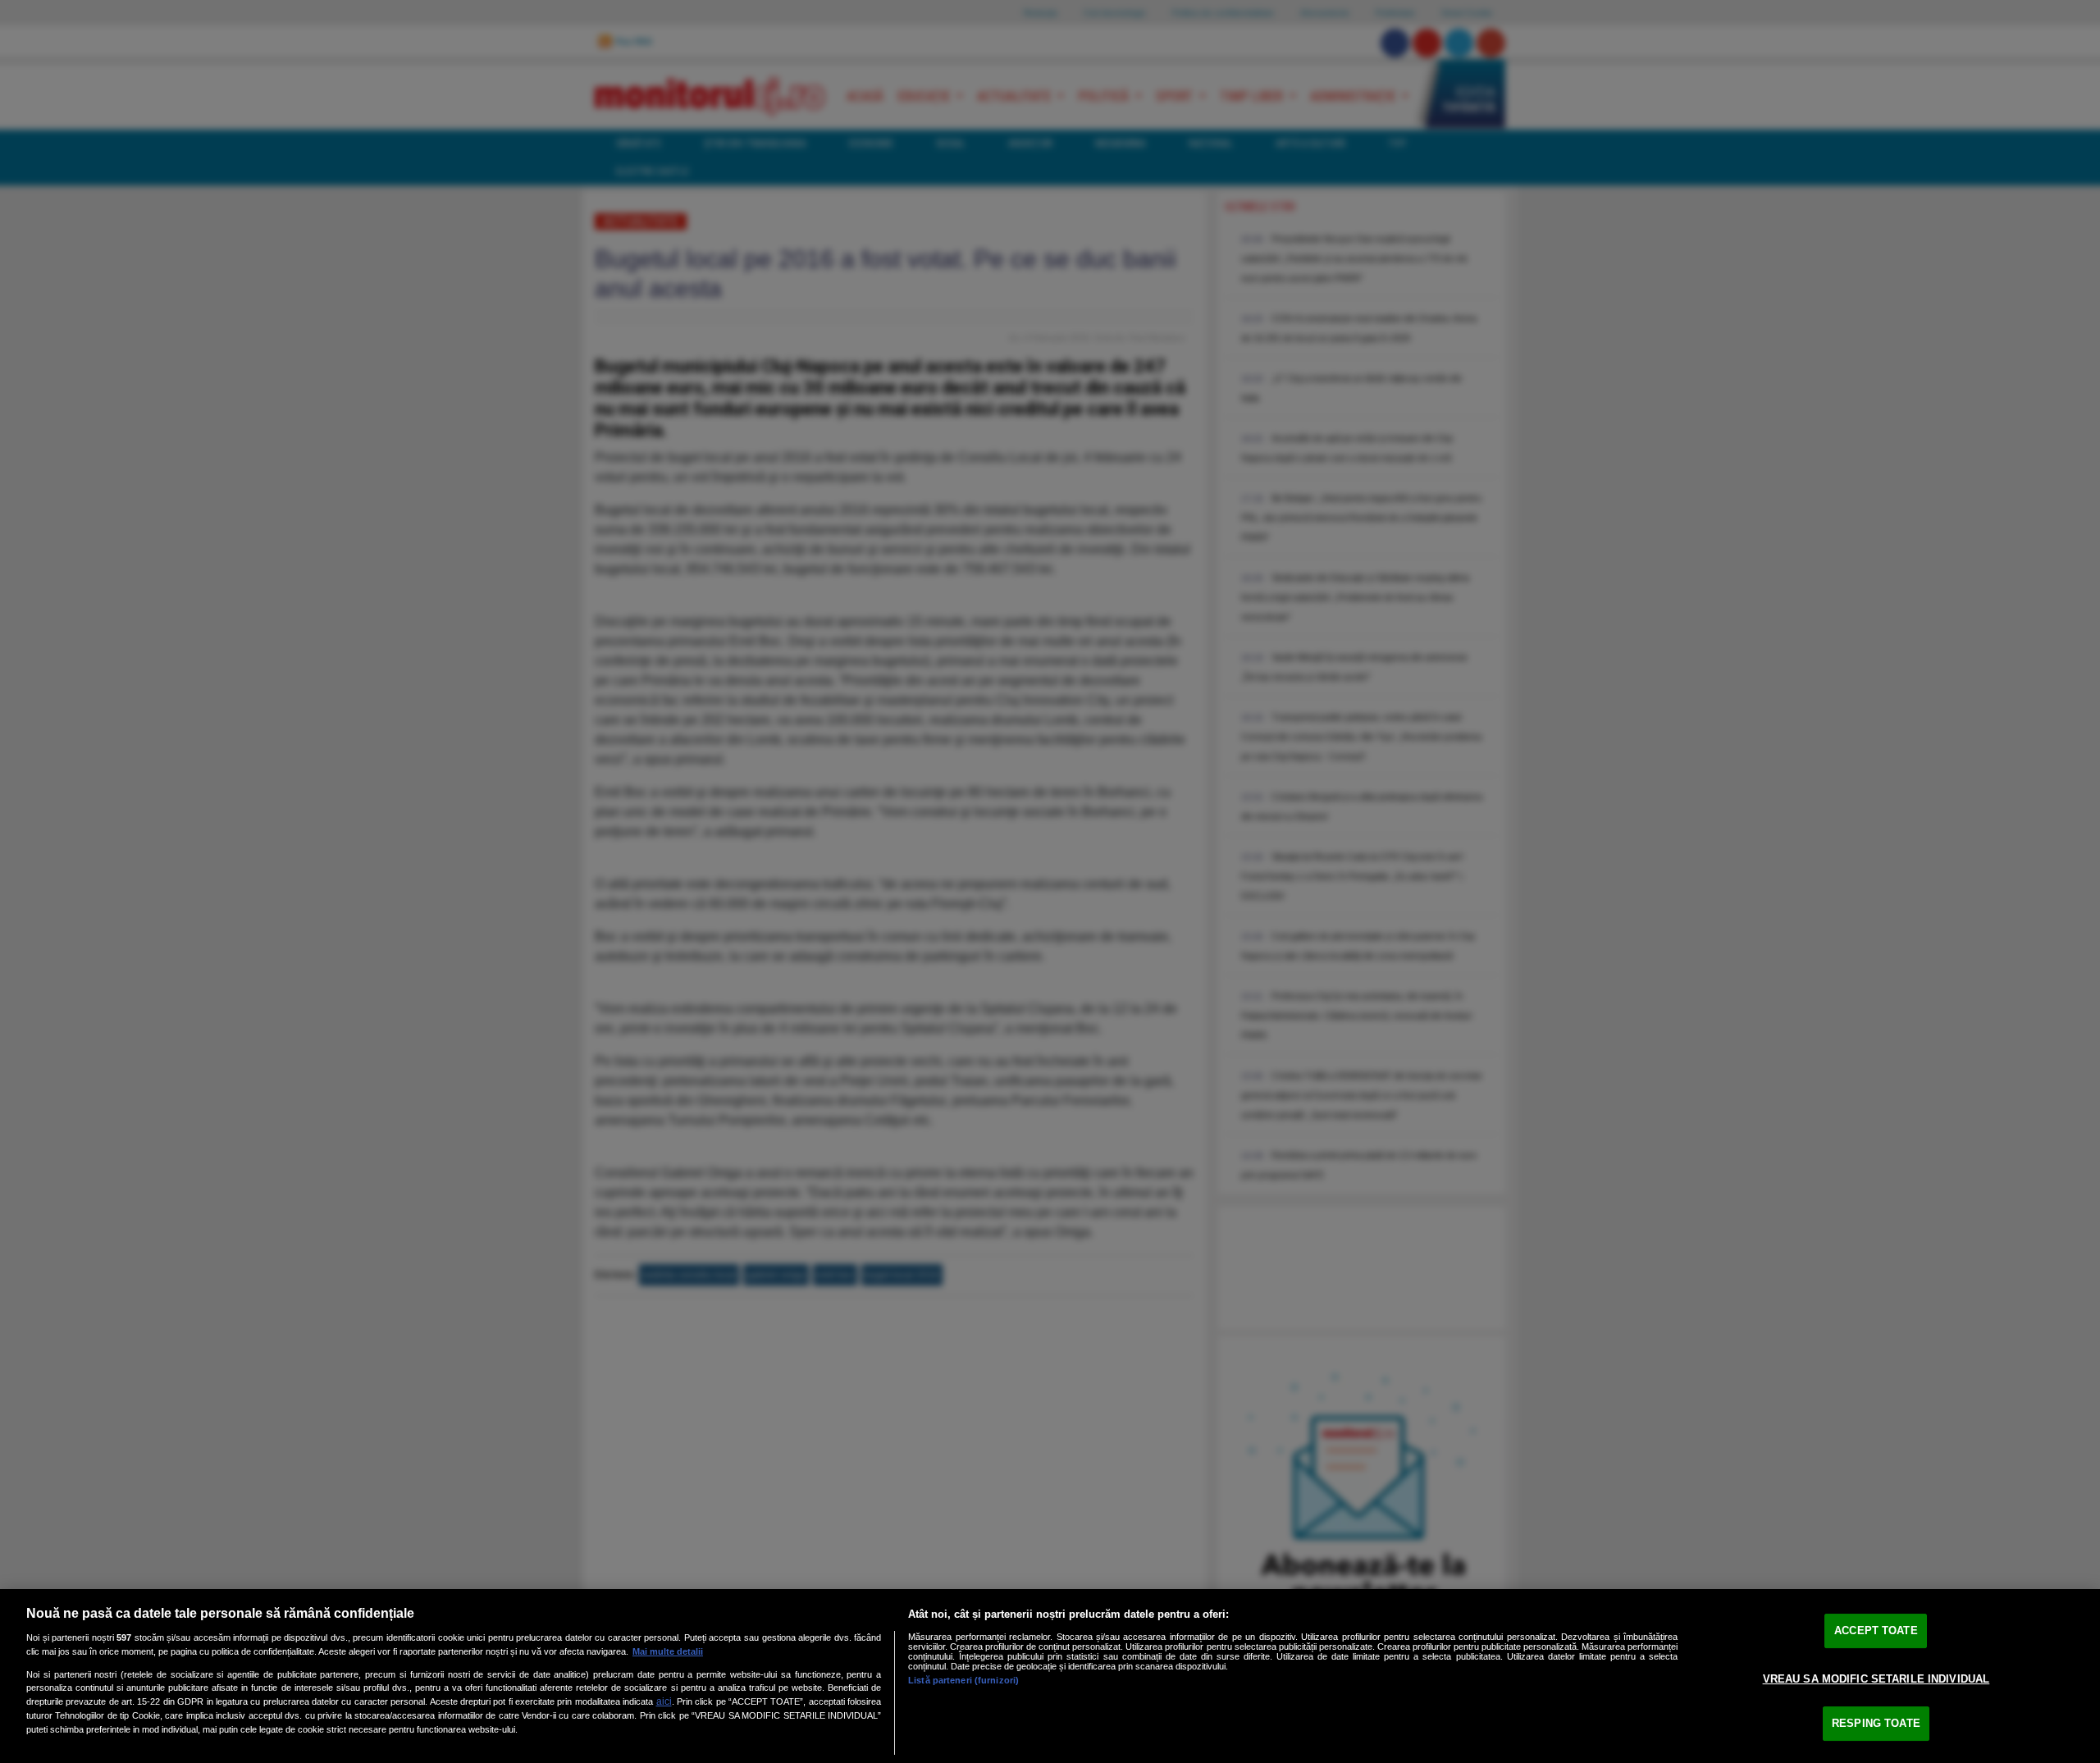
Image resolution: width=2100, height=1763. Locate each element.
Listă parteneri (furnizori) (963, 1680)
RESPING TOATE (1876, 1723)
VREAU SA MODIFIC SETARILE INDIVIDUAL (1876, 1679)
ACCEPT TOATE (1876, 1631)
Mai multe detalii (668, 1651)
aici (664, 1701)
